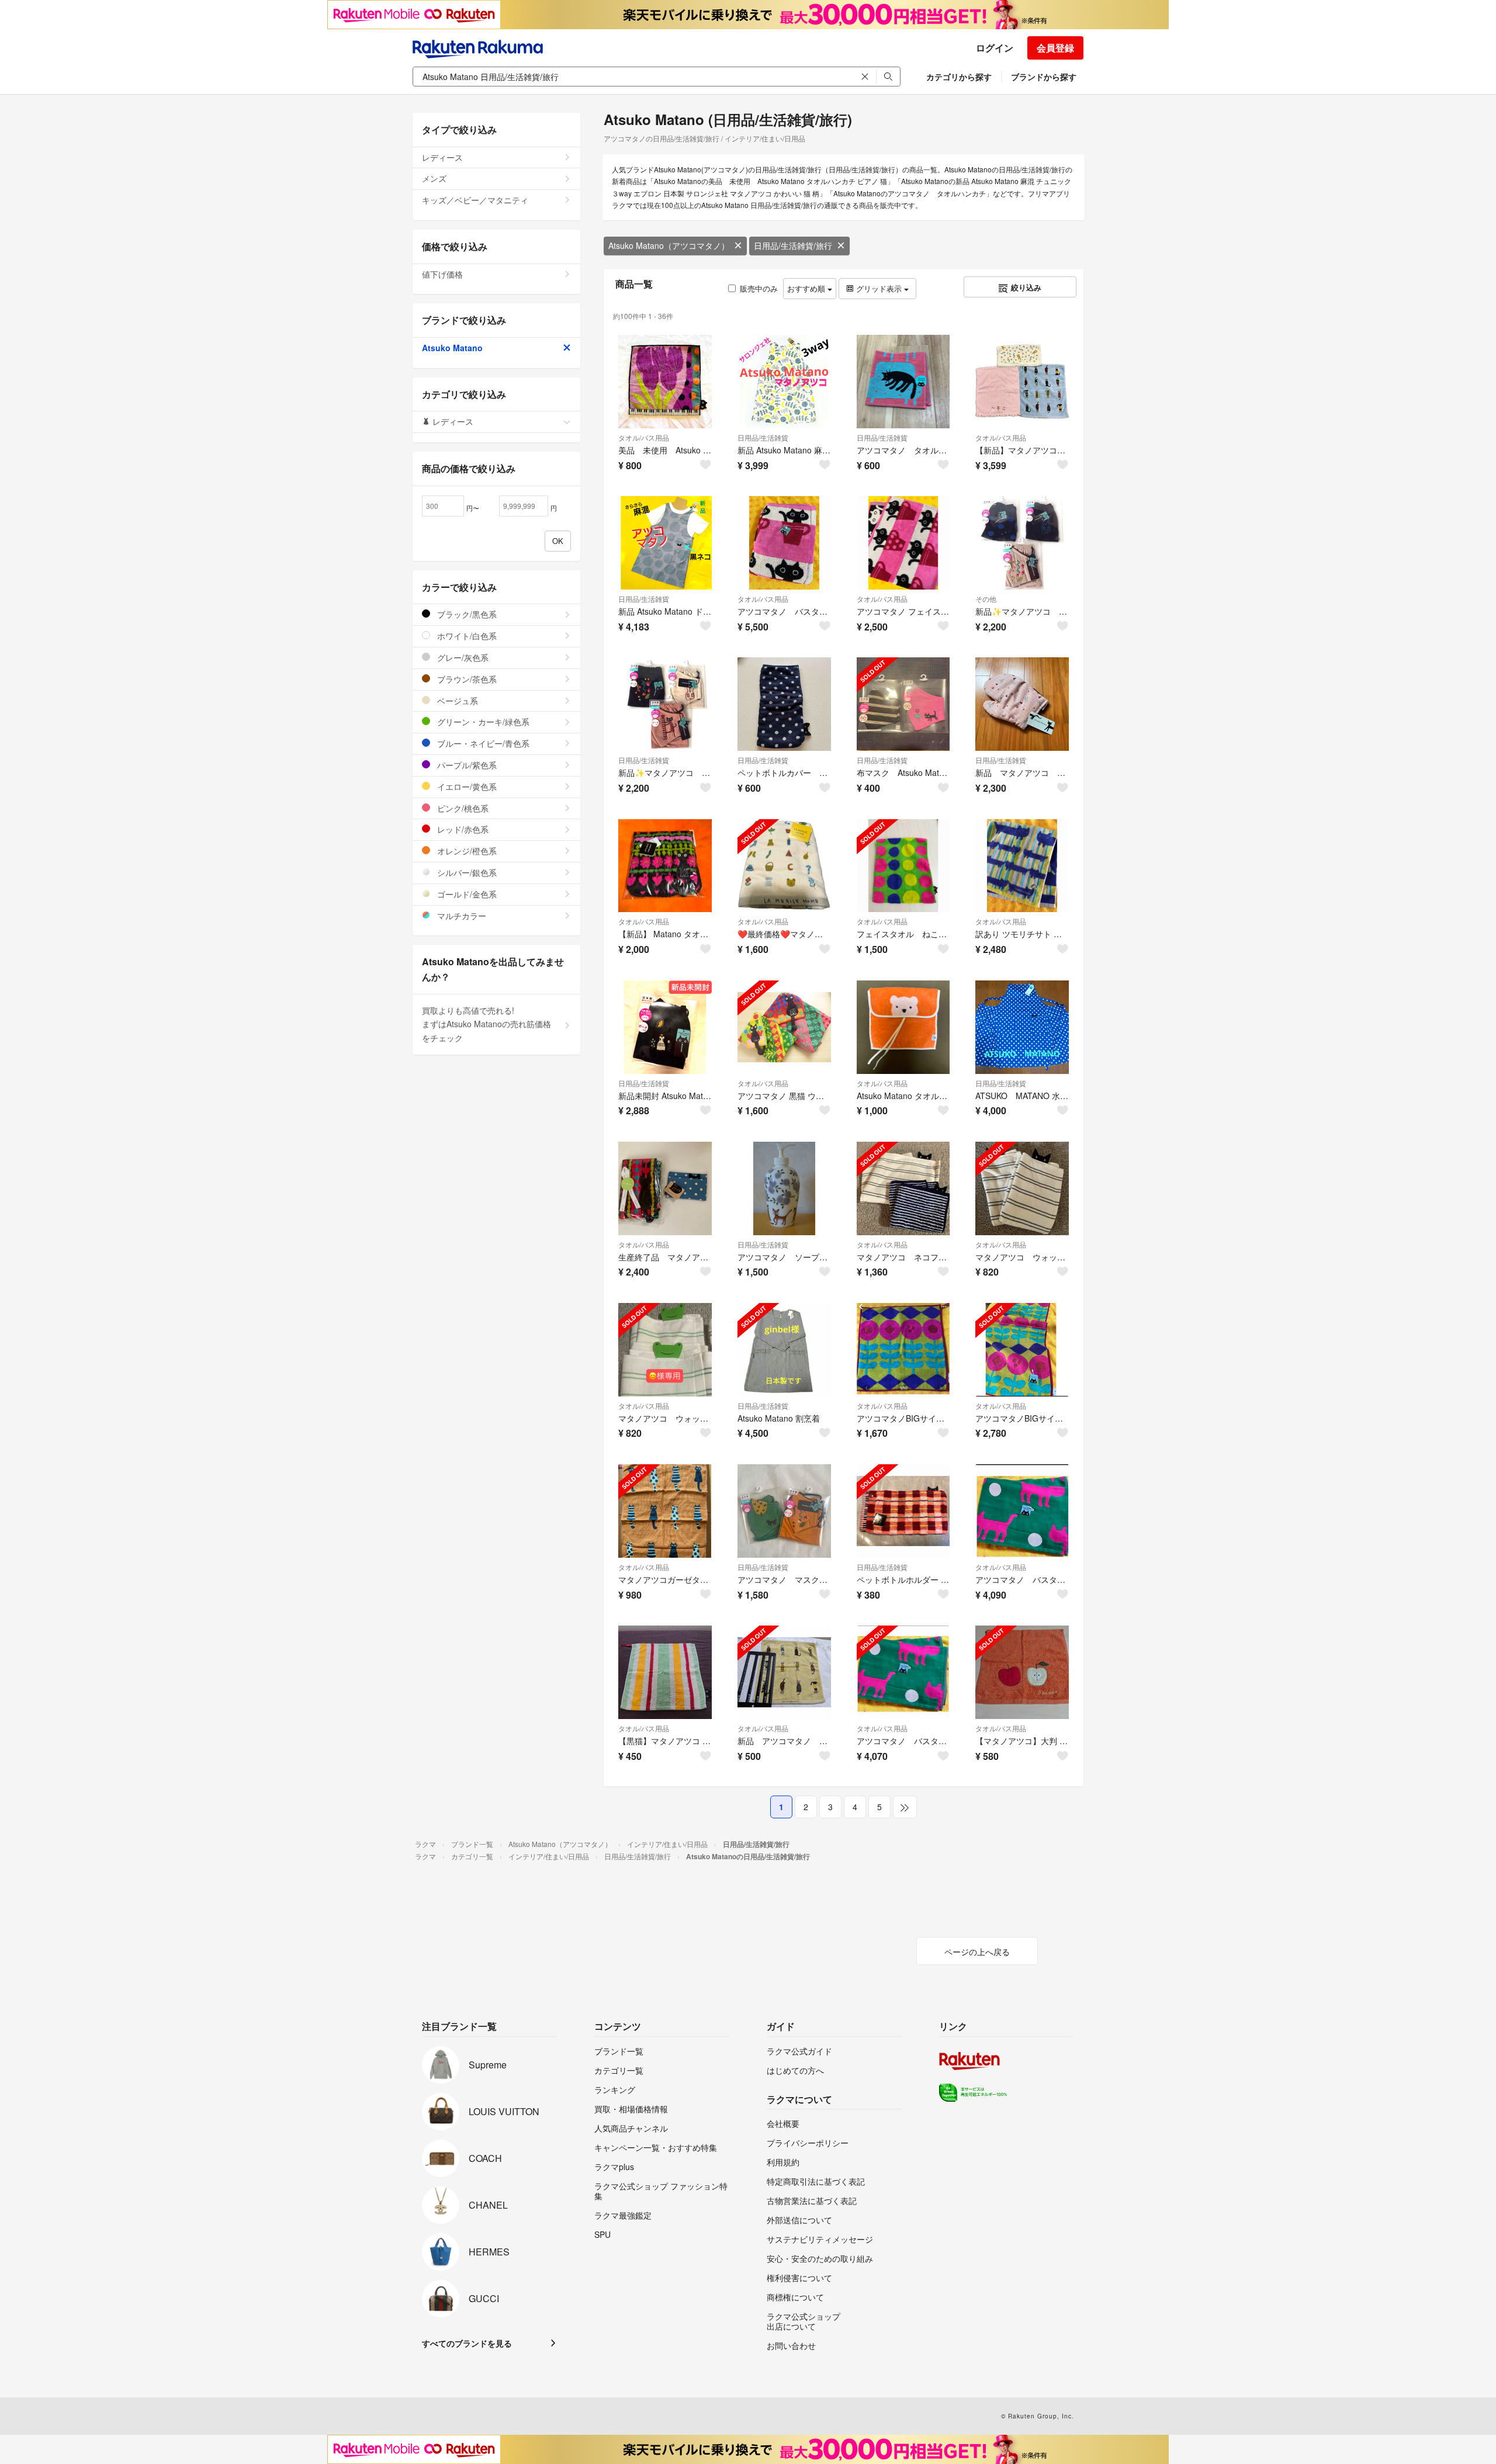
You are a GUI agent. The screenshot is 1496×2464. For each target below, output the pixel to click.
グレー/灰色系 (462, 657)
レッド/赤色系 (462, 829)
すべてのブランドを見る (467, 2343)
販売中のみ (759, 288)
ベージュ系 (456, 701)
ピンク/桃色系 (462, 808)
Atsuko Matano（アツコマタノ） (669, 245)
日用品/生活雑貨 (763, 437)
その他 (986, 599)
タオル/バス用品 (644, 437)
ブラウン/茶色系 (466, 679)
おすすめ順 (807, 288)
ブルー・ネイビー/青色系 (482, 743)
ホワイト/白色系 (466, 636)
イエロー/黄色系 (466, 786)
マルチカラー (460, 916)
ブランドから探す (1044, 77)
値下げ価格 (442, 274)
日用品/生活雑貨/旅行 (793, 245)
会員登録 (1055, 48)
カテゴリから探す (959, 77)
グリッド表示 (879, 288)
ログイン (995, 48)
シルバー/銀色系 (466, 872)
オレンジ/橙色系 (466, 851)
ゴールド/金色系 (466, 894)
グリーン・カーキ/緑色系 (482, 722)
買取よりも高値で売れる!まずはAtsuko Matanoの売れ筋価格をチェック (486, 1024)
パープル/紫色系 (466, 765)
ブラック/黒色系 (466, 614)
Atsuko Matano (452, 348)
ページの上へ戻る (977, 1952)
